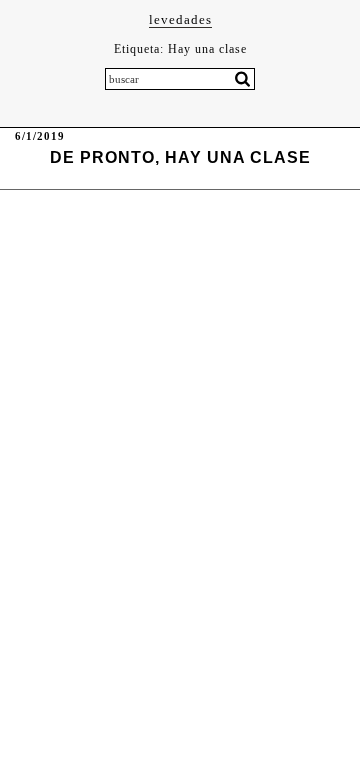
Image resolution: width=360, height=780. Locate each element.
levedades (180, 19)
